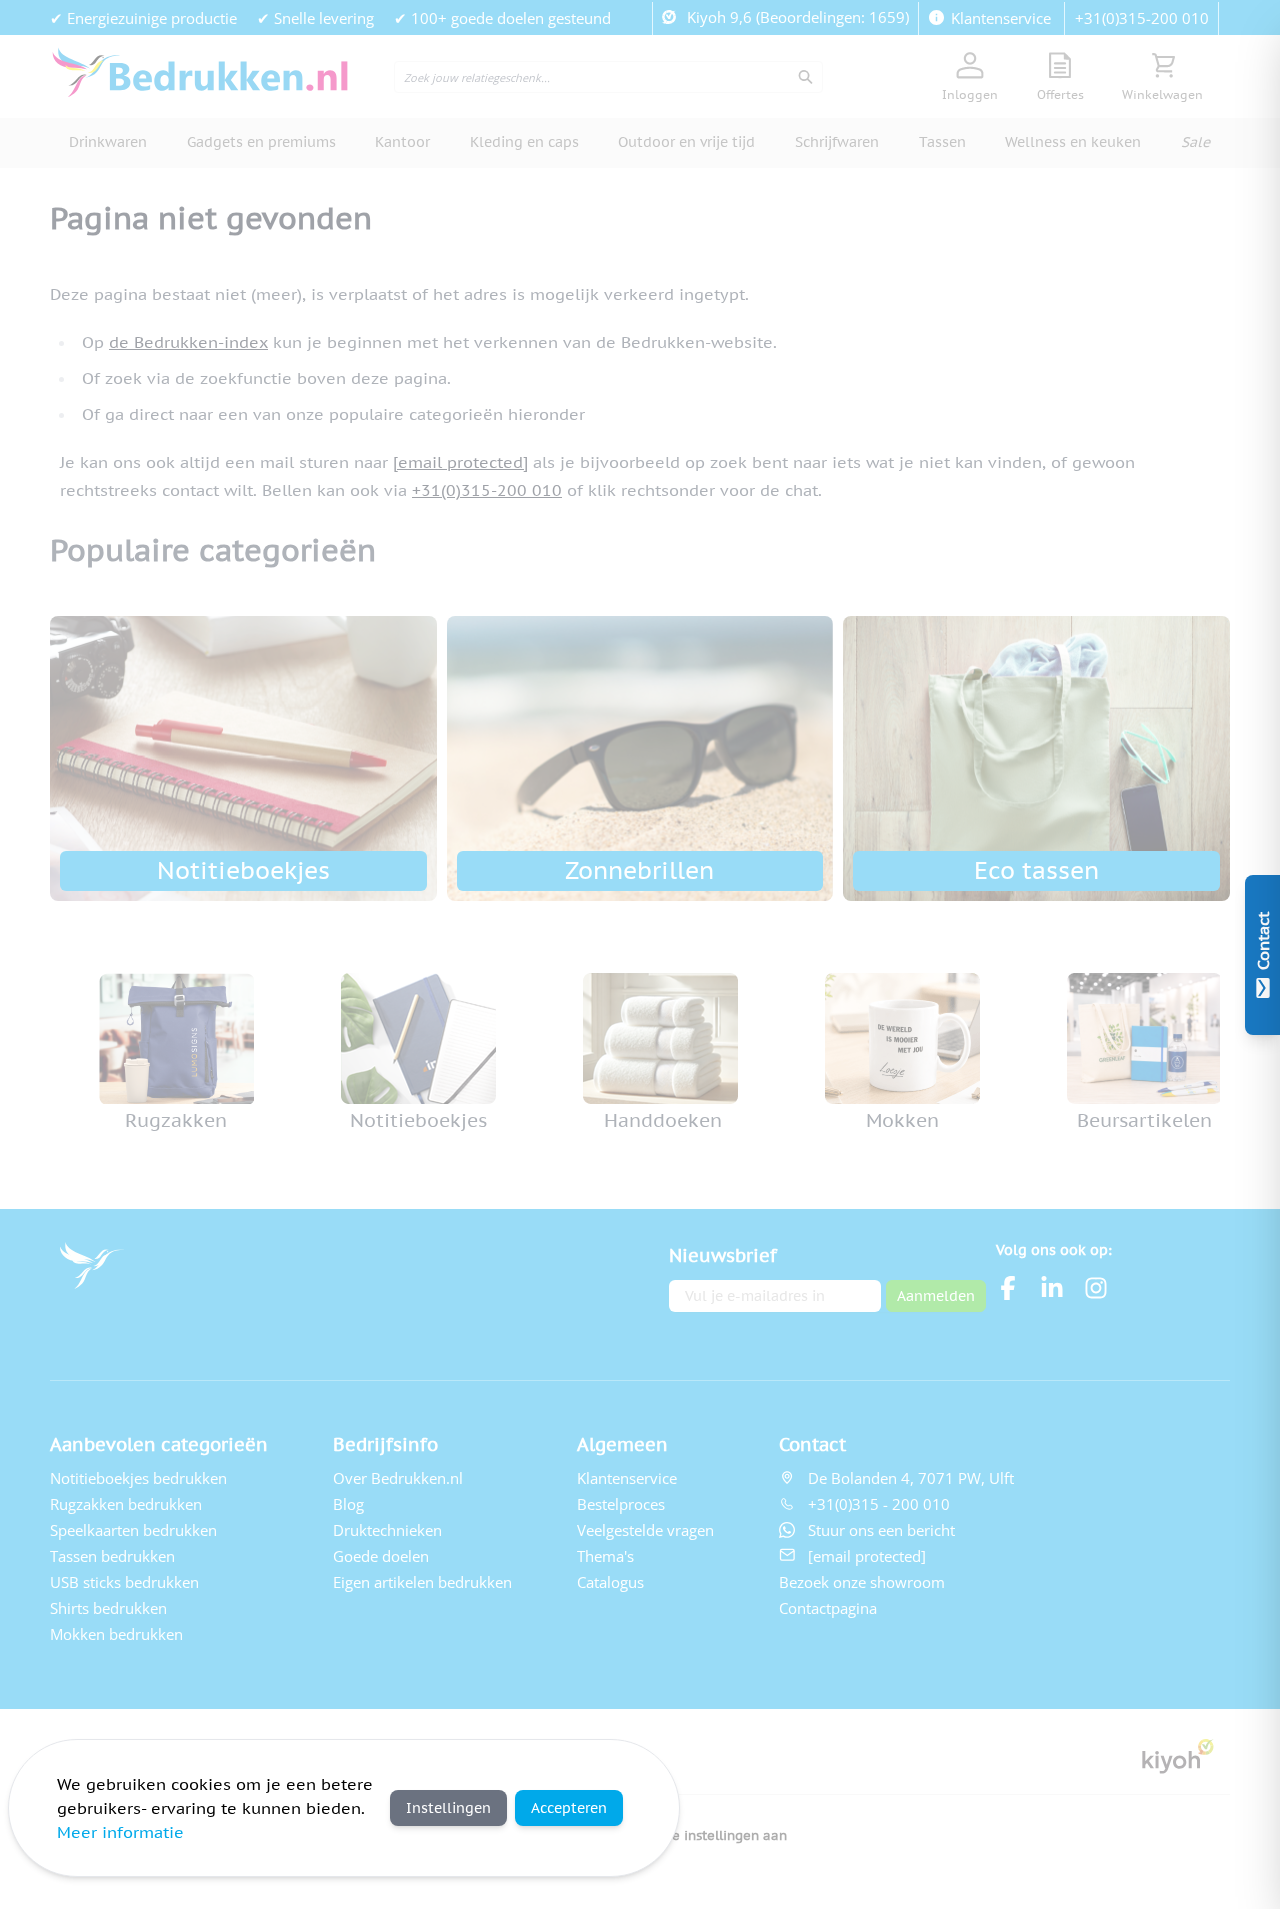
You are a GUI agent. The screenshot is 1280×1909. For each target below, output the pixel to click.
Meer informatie (120, 1832)
